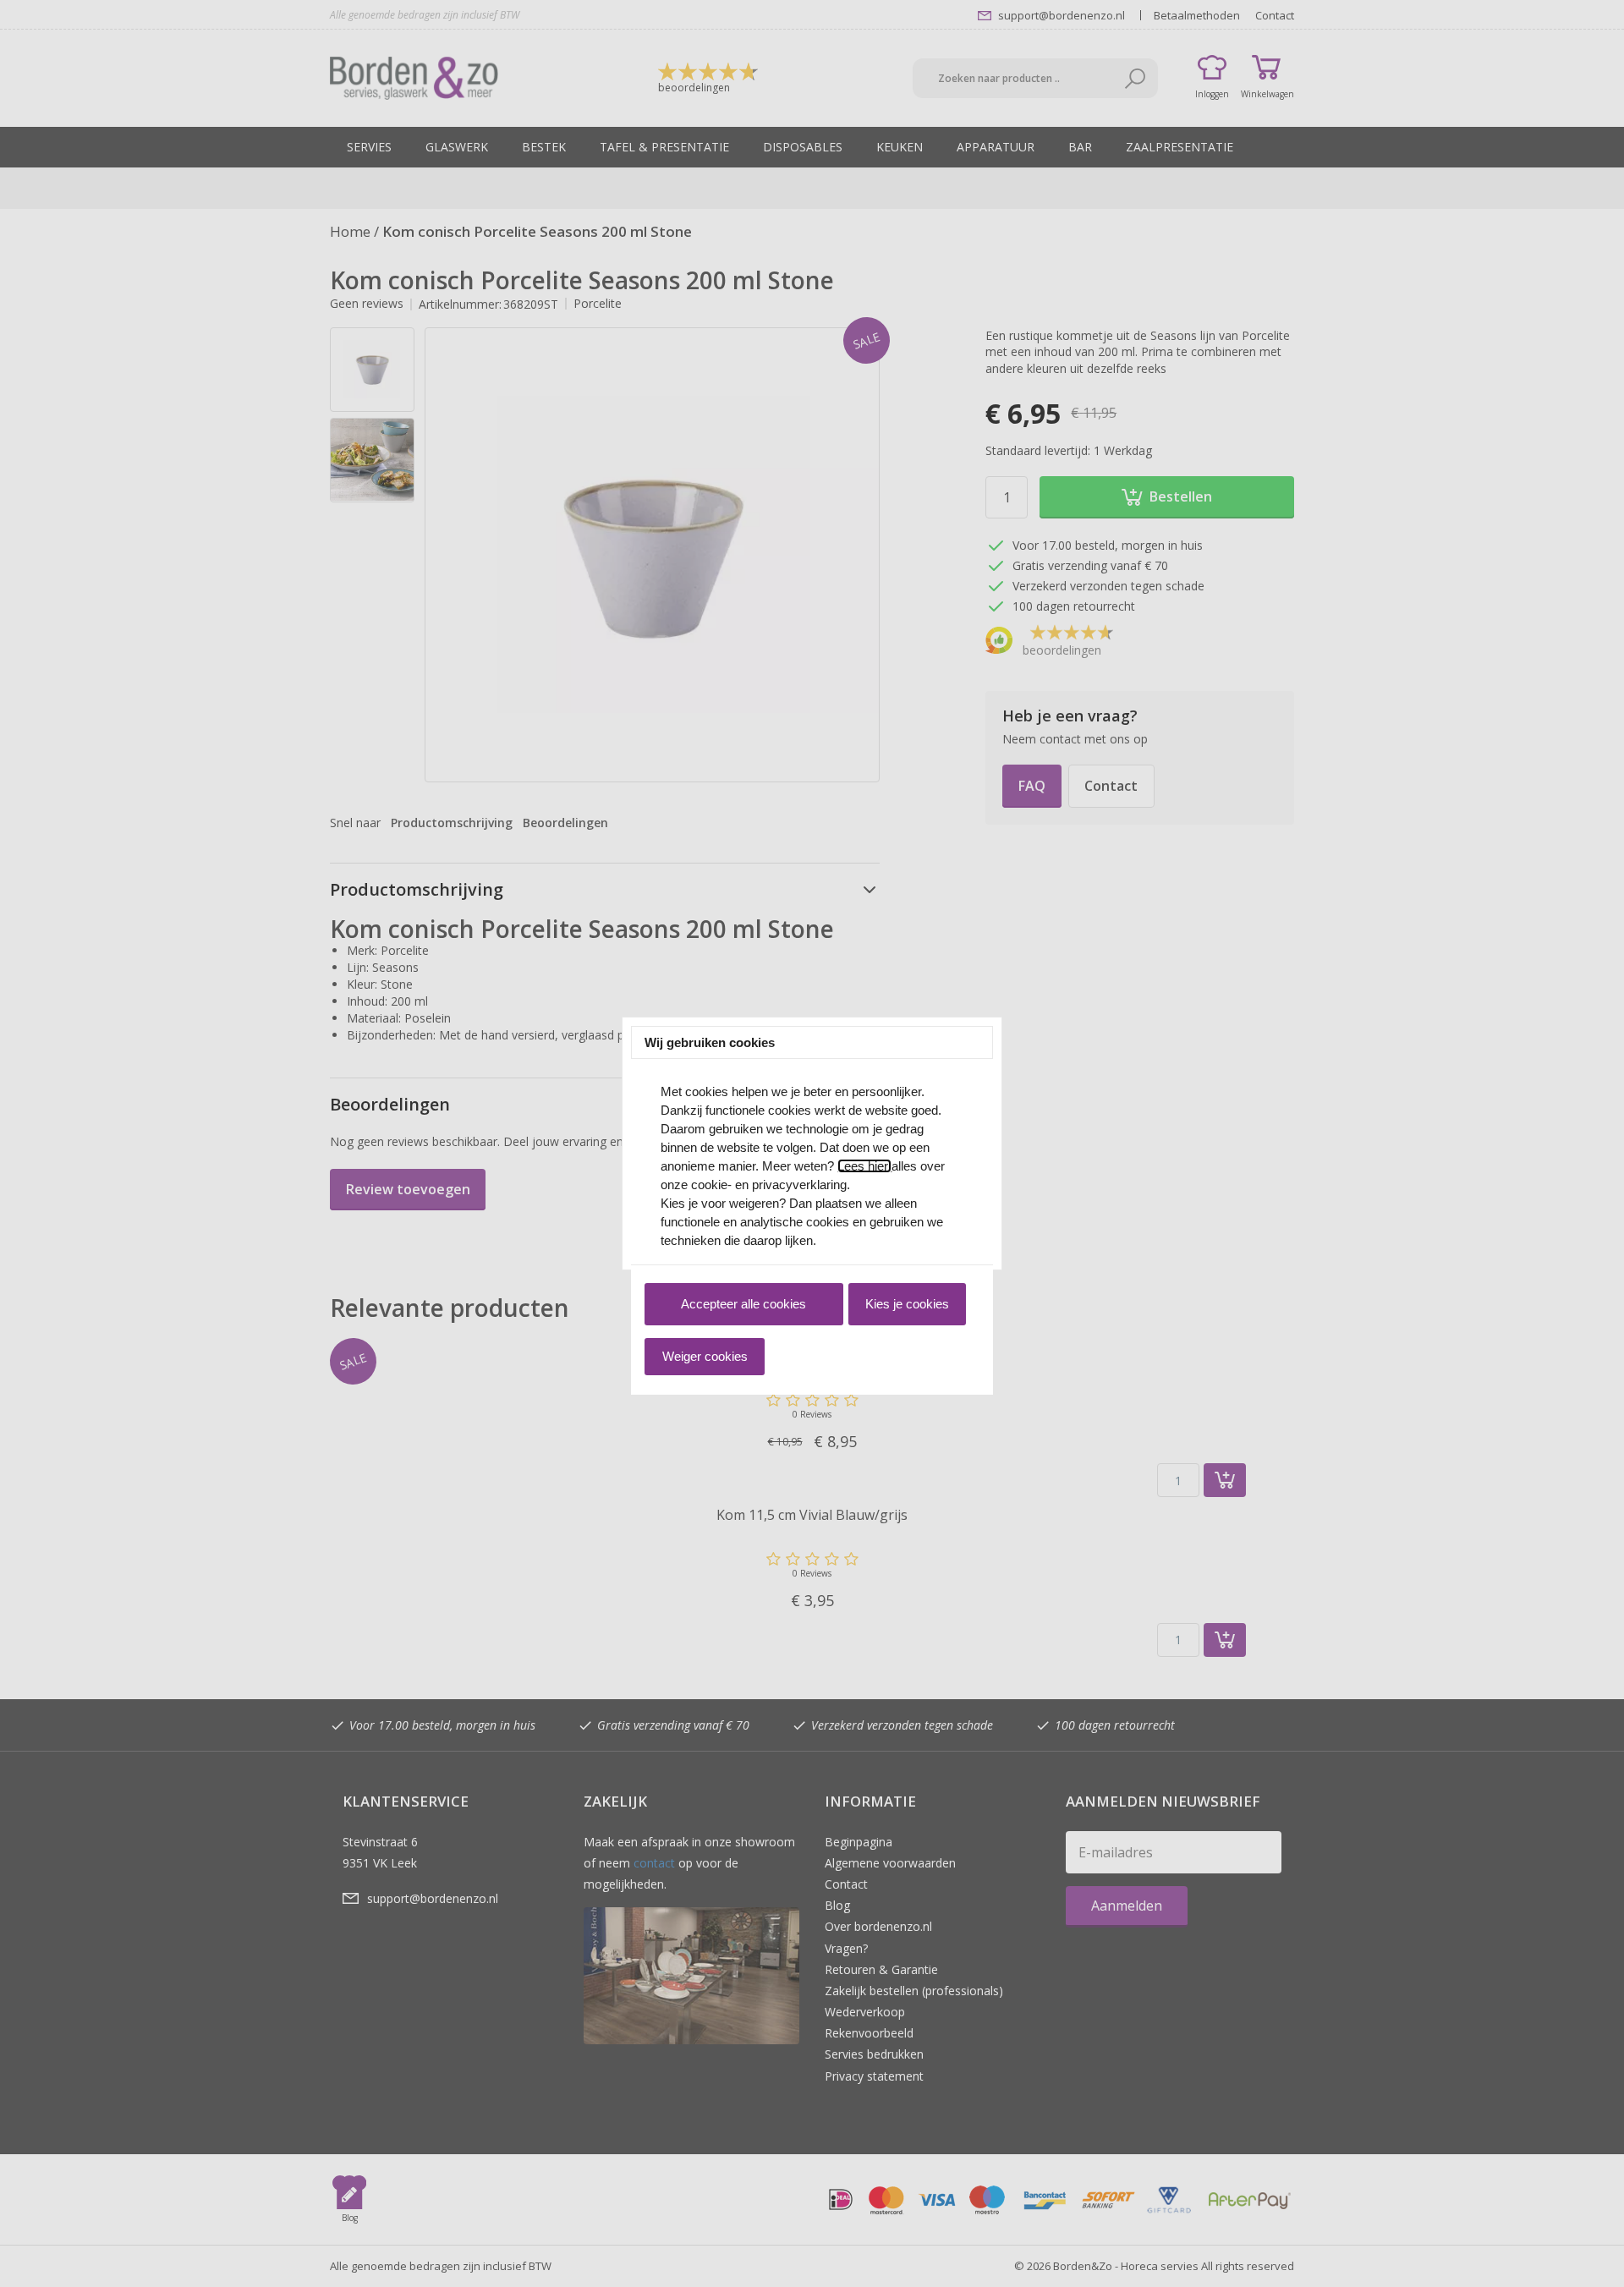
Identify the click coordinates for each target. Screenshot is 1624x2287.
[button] (743, 1304)
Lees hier (864, 1166)
